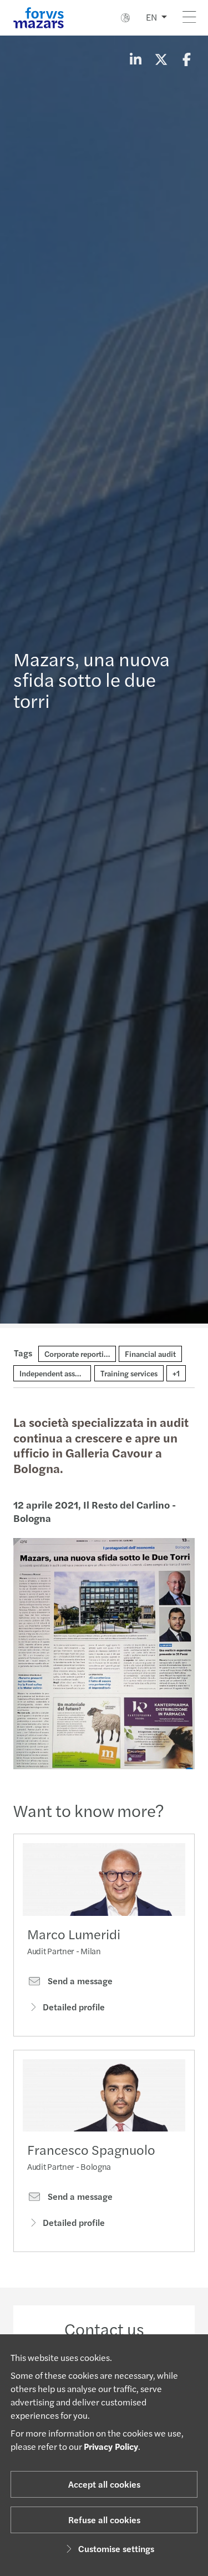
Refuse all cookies (104, 2520)
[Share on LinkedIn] (135, 59)
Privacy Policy (111, 2446)
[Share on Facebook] (186, 59)
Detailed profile (74, 2007)
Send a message (79, 1981)
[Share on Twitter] (161, 59)
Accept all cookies (104, 2484)
